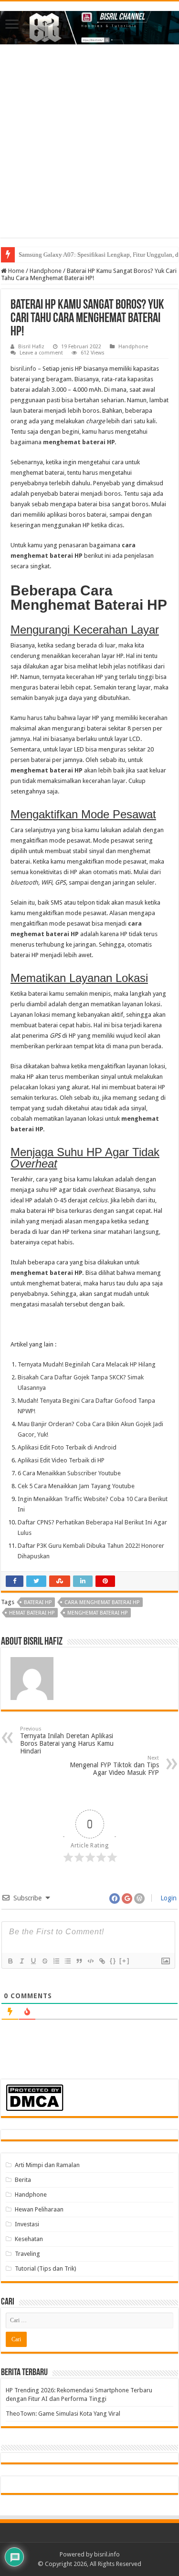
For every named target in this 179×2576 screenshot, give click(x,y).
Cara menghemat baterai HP (102, 1602)
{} (113, 1961)
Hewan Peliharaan (39, 2209)
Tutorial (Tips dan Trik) (46, 2268)
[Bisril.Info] (89, 26)
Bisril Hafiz (31, 347)
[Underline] (33, 1961)
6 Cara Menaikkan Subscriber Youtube (69, 1473)
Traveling (27, 2254)
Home (16, 271)
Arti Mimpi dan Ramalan (47, 2165)
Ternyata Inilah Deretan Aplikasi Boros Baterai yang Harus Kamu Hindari (67, 1740)
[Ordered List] (56, 1961)
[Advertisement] (89, 148)
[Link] (102, 1961)
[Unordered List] (67, 1961)
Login (168, 1898)
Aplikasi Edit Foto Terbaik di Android (67, 1447)
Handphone (46, 271)
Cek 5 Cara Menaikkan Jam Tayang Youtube (76, 1486)
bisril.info (23, 369)
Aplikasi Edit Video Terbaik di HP (61, 1460)
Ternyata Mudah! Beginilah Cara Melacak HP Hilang (87, 1364)
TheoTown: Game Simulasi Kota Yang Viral (63, 2414)
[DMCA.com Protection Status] (35, 2097)
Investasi (27, 2224)
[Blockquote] (79, 1961)
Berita (23, 2180)
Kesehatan (29, 2239)
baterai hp (38, 1602)
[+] (125, 1961)
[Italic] (21, 1961)
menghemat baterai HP (79, 442)
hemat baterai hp (32, 1613)
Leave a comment (41, 353)
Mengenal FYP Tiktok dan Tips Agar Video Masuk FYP (114, 1766)
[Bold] (10, 1961)
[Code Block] (90, 1961)
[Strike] (44, 1961)
